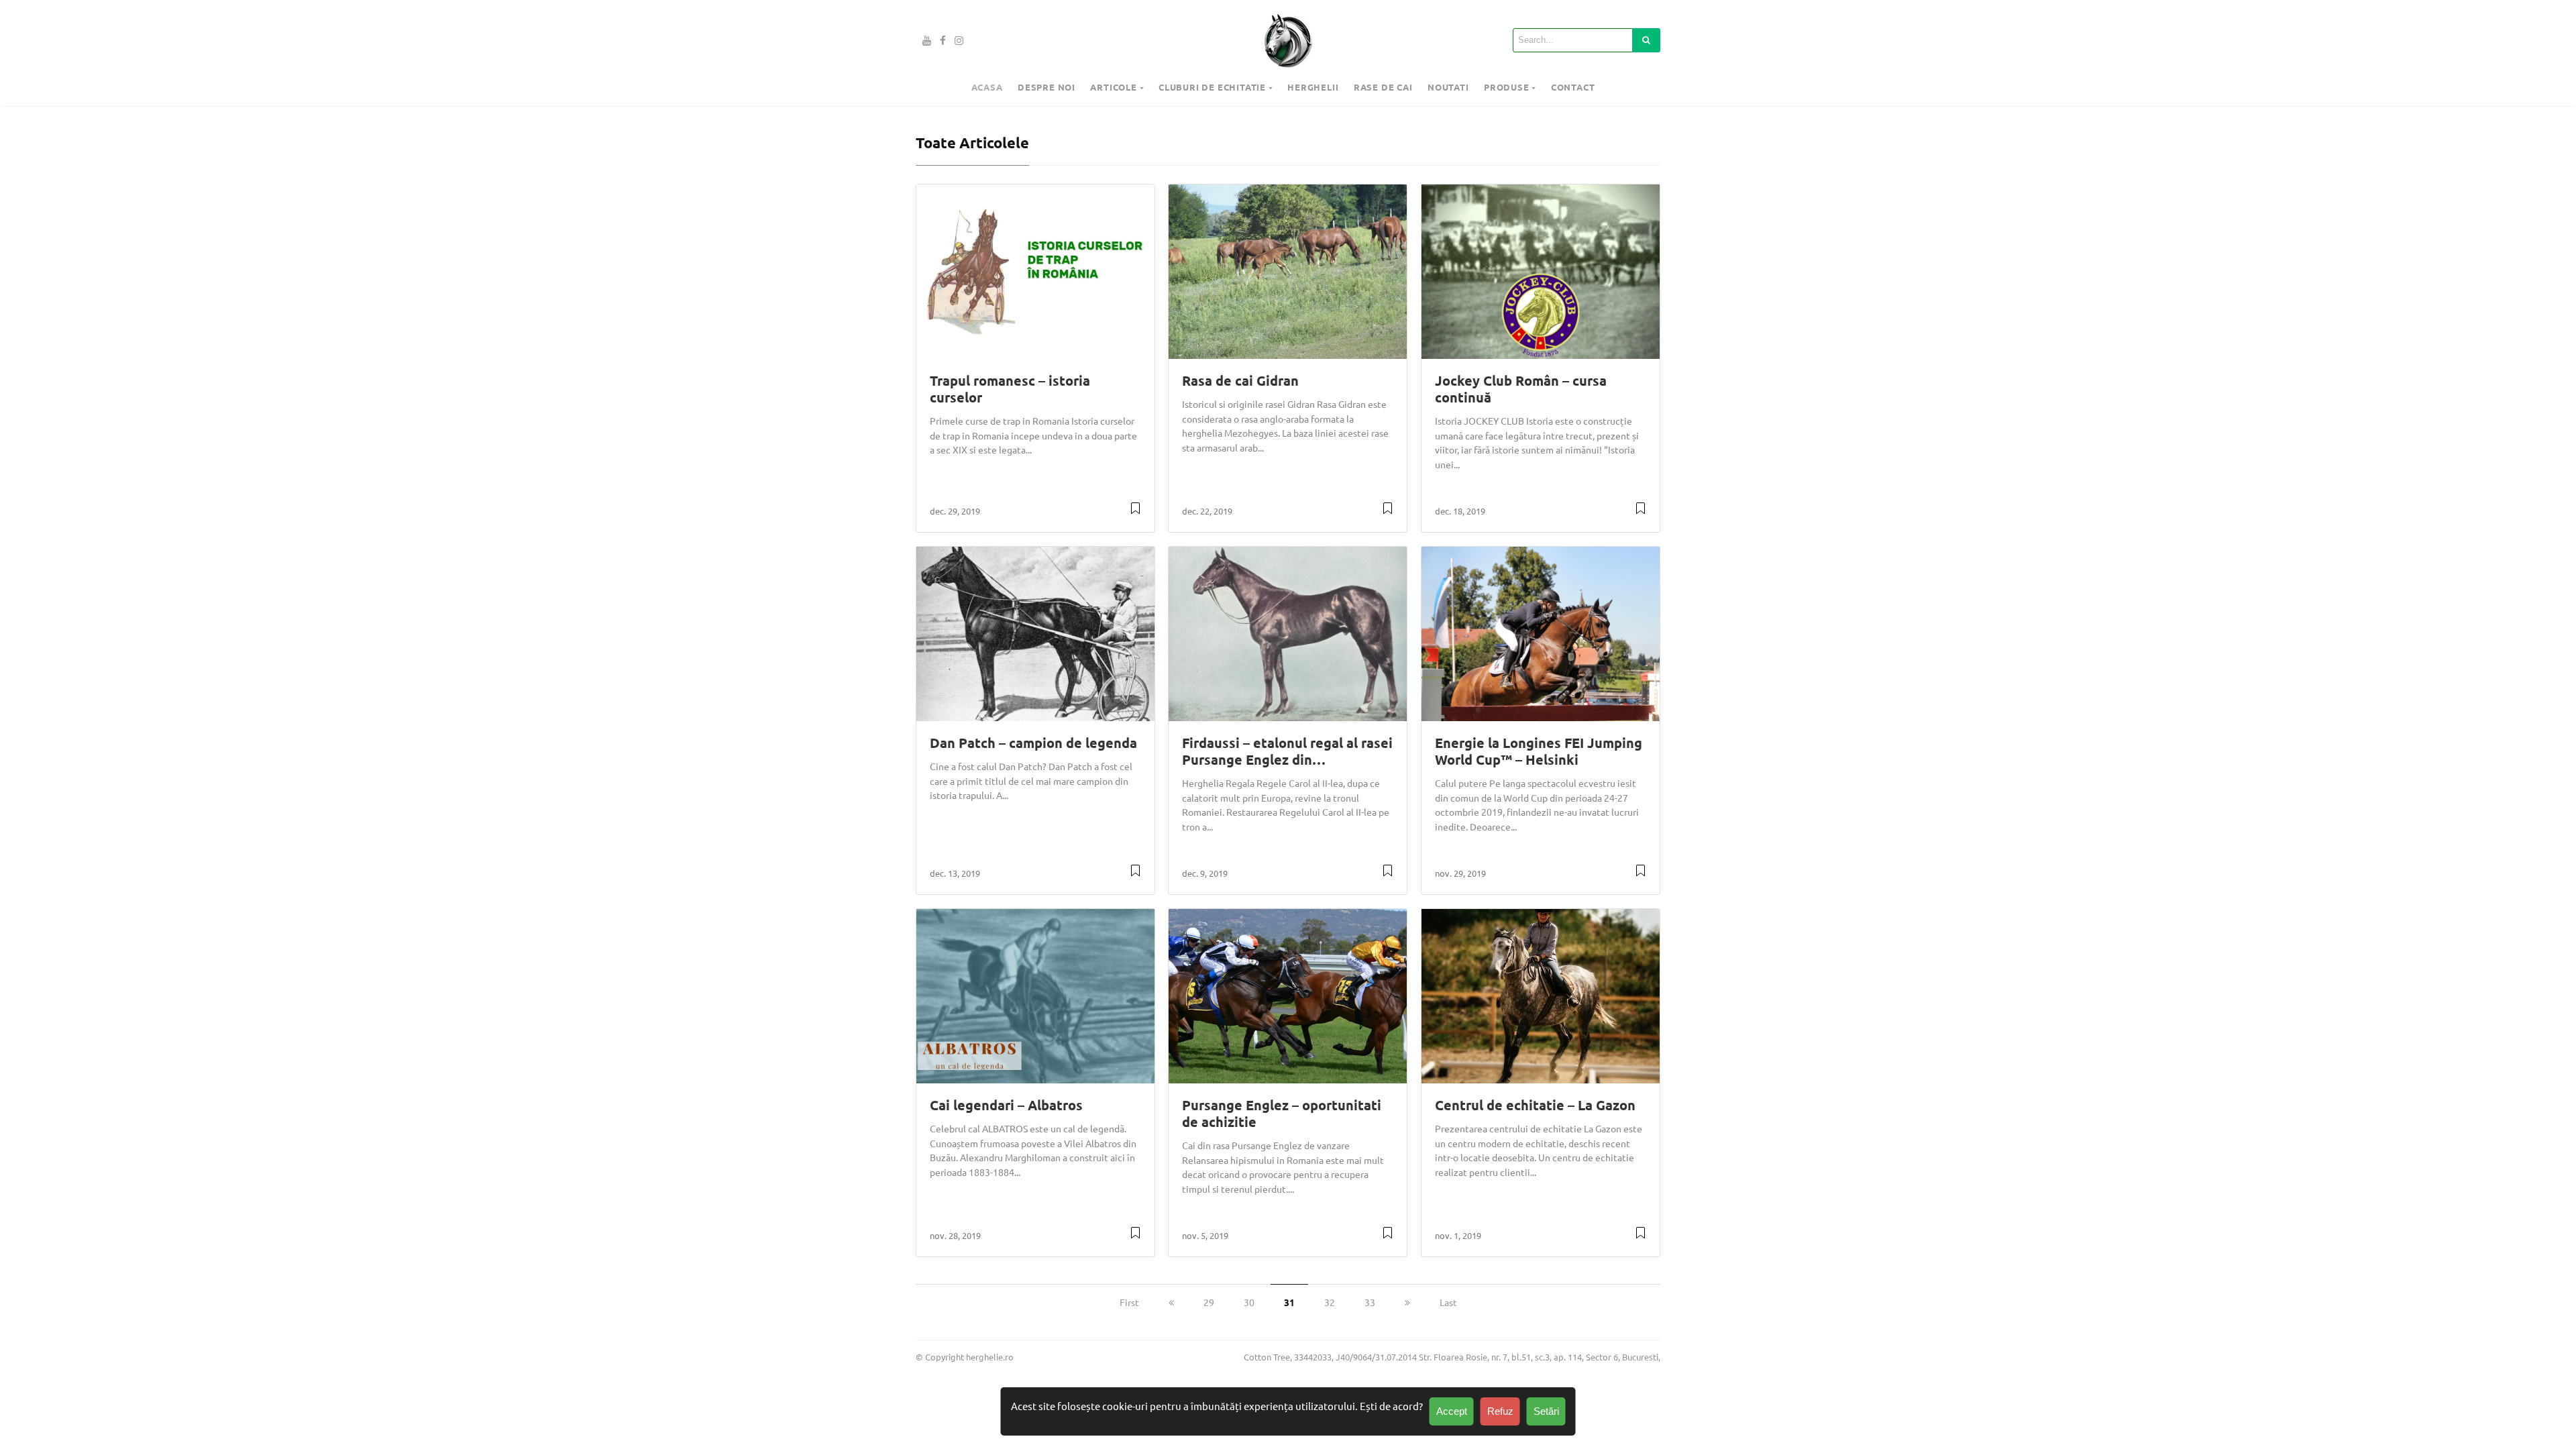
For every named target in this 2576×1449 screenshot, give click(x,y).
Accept (1452, 1411)
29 (1209, 1302)
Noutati (1448, 87)
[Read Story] (1135, 513)
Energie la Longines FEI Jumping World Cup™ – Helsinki (1539, 751)
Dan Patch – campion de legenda (1033, 743)
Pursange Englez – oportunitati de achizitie (1282, 1113)
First (1129, 1302)
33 (1370, 1302)
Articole (1113, 87)
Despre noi (1046, 87)
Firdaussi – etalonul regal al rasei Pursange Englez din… (1287, 751)
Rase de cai (1383, 87)
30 (1249, 1302)
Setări (1546, 1411)
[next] (1407, 1302)
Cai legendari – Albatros (1006, 1105)
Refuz (1500, 1411)
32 (1330, 1302)
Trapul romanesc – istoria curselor (1010, 389)
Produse (1507, 87)
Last (1448, 1302)
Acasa (987, 87)
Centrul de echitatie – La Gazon (1535, 1105)
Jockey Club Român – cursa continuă (1521, 389)
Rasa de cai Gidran (1240, 380)
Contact (1573, 87)
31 (1289, 1302)
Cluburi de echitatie (1212, 87)
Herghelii (1313, 87)
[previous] (1171, 1302)
